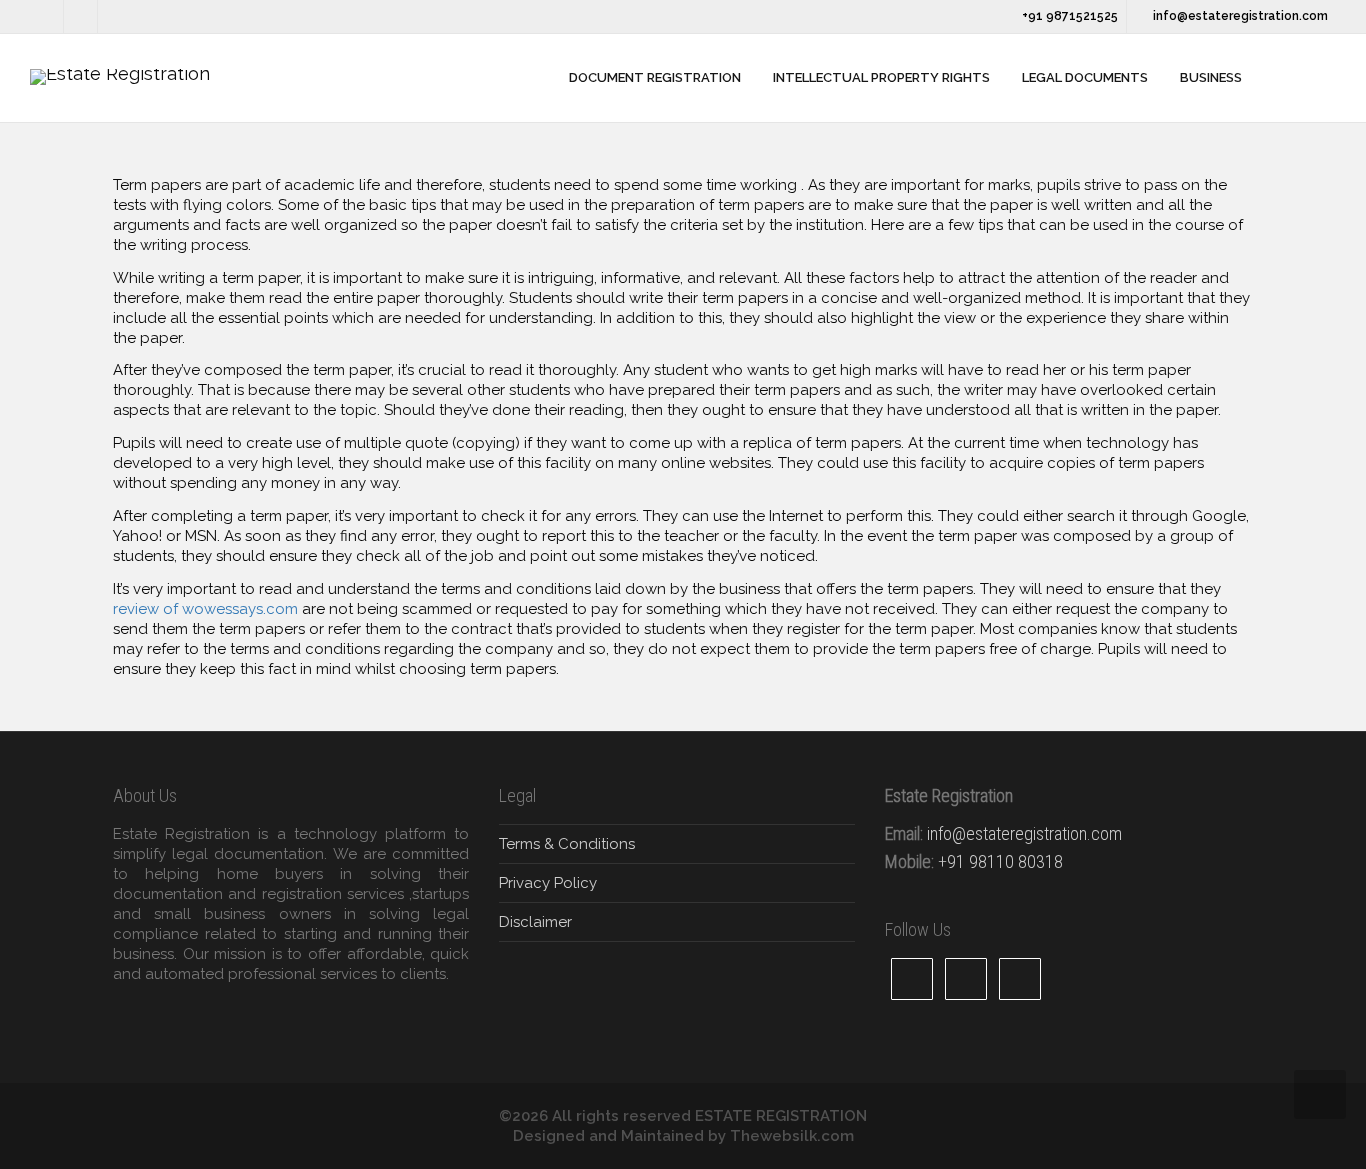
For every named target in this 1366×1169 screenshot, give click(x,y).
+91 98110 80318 (1000, 861)
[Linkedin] (115, 16)
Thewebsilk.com (792, 1136)
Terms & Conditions (567, 844)
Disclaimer (535, 922)
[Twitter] (47, 16)
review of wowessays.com (205, 609)
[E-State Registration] (538, 78)
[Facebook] (81, 16)
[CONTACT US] (1280, 78)
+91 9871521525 (1068, 16)
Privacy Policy (548, 883)
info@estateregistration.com (1239, 16)
